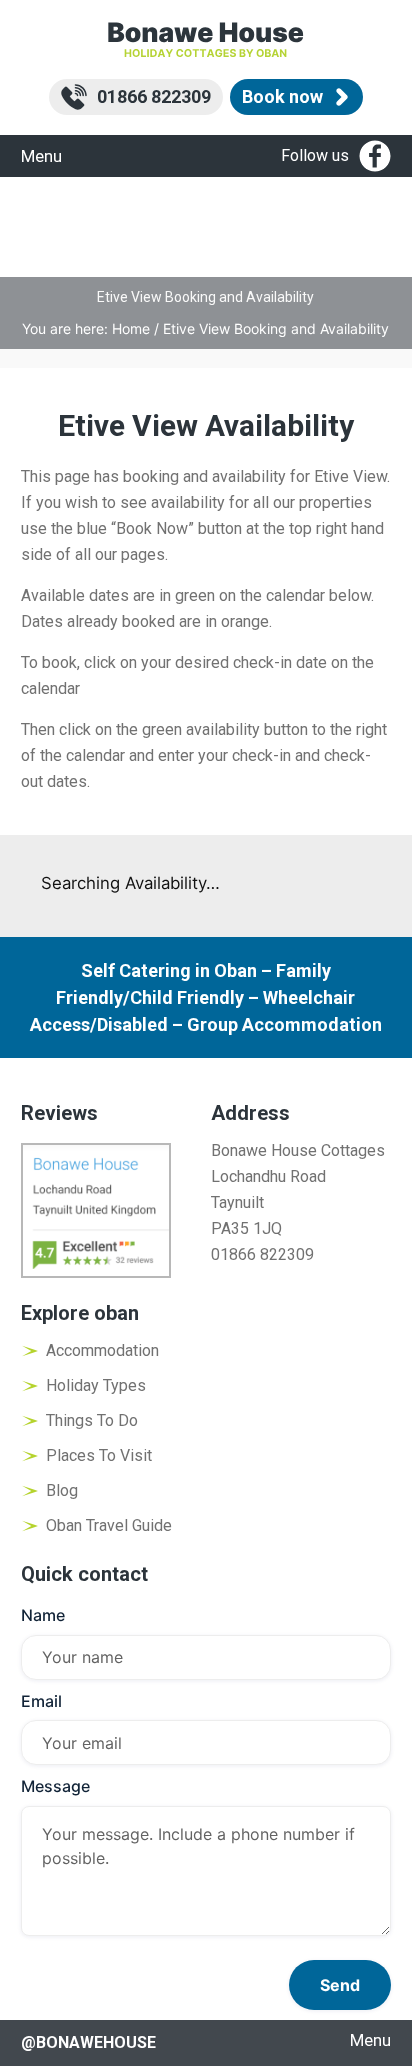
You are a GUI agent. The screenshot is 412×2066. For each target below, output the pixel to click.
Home (131, 328)
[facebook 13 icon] (375, 156)
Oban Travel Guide (109, 1525)
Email (41, 1701)
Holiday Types (96, 1385)
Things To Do (92, 1420)
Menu (41, 156)
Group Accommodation (284, 1024)
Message (55, 1786)
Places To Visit (99, 1455)
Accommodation (102, 1350)
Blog (62, 1490)
